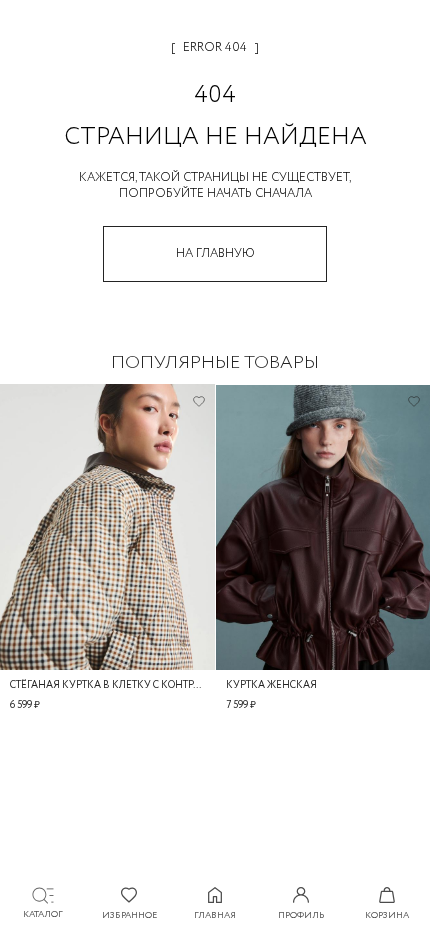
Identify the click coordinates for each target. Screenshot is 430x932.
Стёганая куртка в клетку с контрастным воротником (107, 685)
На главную (215, 253)
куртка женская (271, 685)
